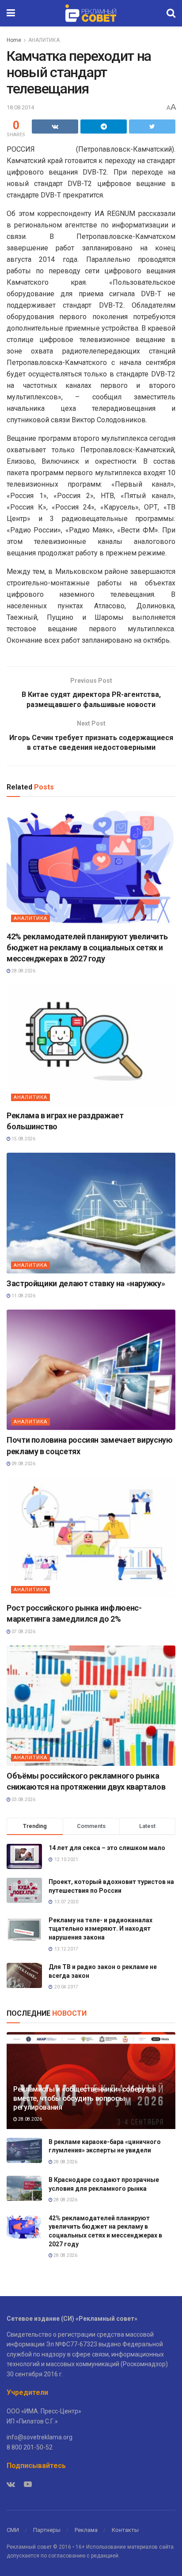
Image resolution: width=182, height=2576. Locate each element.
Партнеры (47, 2530)
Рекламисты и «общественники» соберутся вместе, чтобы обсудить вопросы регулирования (85, 2098)
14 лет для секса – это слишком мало (107, 1848)
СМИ (13, 2530)
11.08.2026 (23, 1296)
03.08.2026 (23, 1800)
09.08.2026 (23, 1464)
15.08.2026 (23, 1139)
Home (14, 40)
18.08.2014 (20, 107)
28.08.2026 (23, 971)
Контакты (125, 2530)
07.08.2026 (23, 1632)
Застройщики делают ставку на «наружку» (86, 1283)
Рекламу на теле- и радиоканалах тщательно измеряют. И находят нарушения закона (100, 1929)
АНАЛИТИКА (44, 40)
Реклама (86, 2530)
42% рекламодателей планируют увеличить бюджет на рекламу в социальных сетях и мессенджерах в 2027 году (87, 947)
